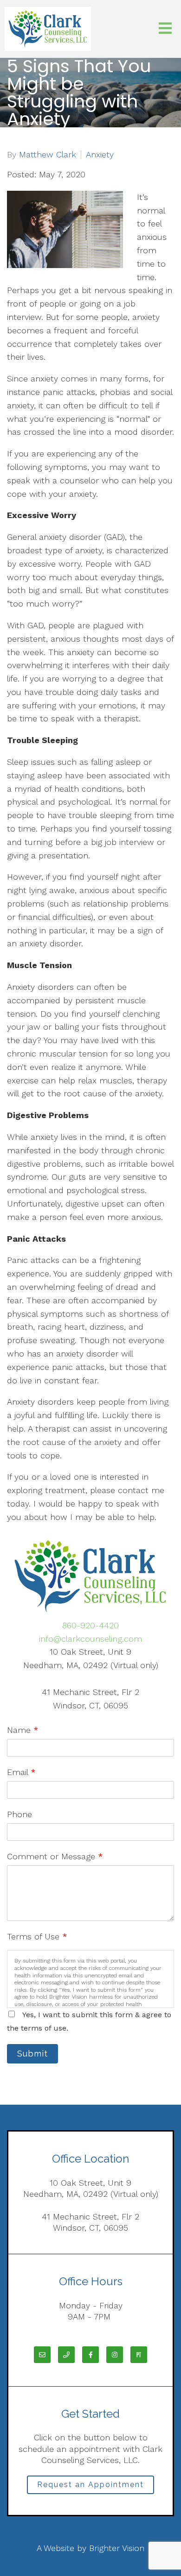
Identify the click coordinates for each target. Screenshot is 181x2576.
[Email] (42, 2355)
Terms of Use (37, 1936)
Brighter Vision (117, 2548)
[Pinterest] (139, 2355)
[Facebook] (90, 2355)
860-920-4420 (90, 1625)
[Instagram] (115, 2355)
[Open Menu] (165, 29)
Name (23, 1730)
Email (21, 1772)
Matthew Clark (48, 155)
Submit (32, 2054)
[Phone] (66, 2355)
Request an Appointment (90, 2485)
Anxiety (100, 155)
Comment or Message (55, 1856)
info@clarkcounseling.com (90, 1639)
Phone (19, 1814)
